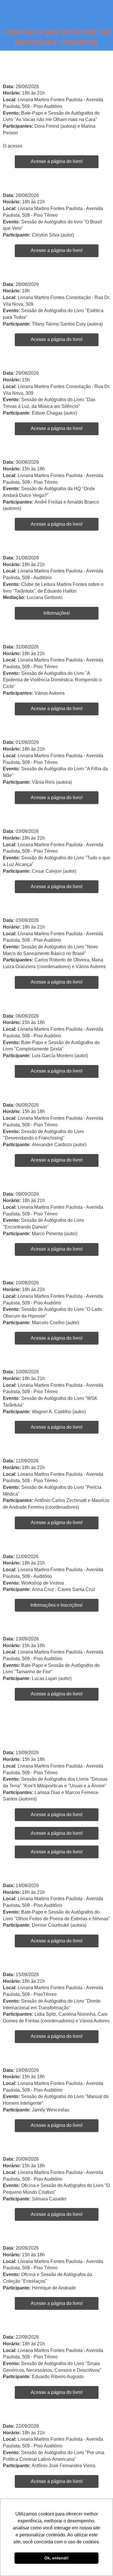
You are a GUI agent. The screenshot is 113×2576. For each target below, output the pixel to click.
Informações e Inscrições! (57, 1605)
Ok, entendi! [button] (57, 2558)
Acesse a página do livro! (57, 161)
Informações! (57, 613)
